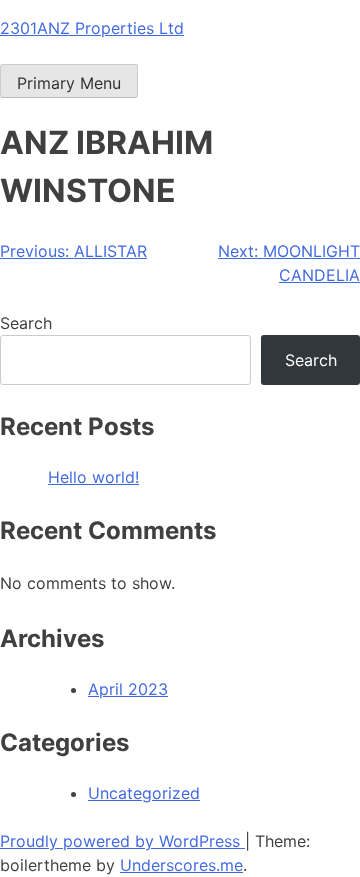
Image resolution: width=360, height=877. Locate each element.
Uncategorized (144, 793)
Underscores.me (181, 865)
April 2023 (128, 689)
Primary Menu (69, 83)
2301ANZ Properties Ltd (92, 28)
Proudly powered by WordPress (122, 841)
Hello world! (93, 477)
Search (26, 323)
